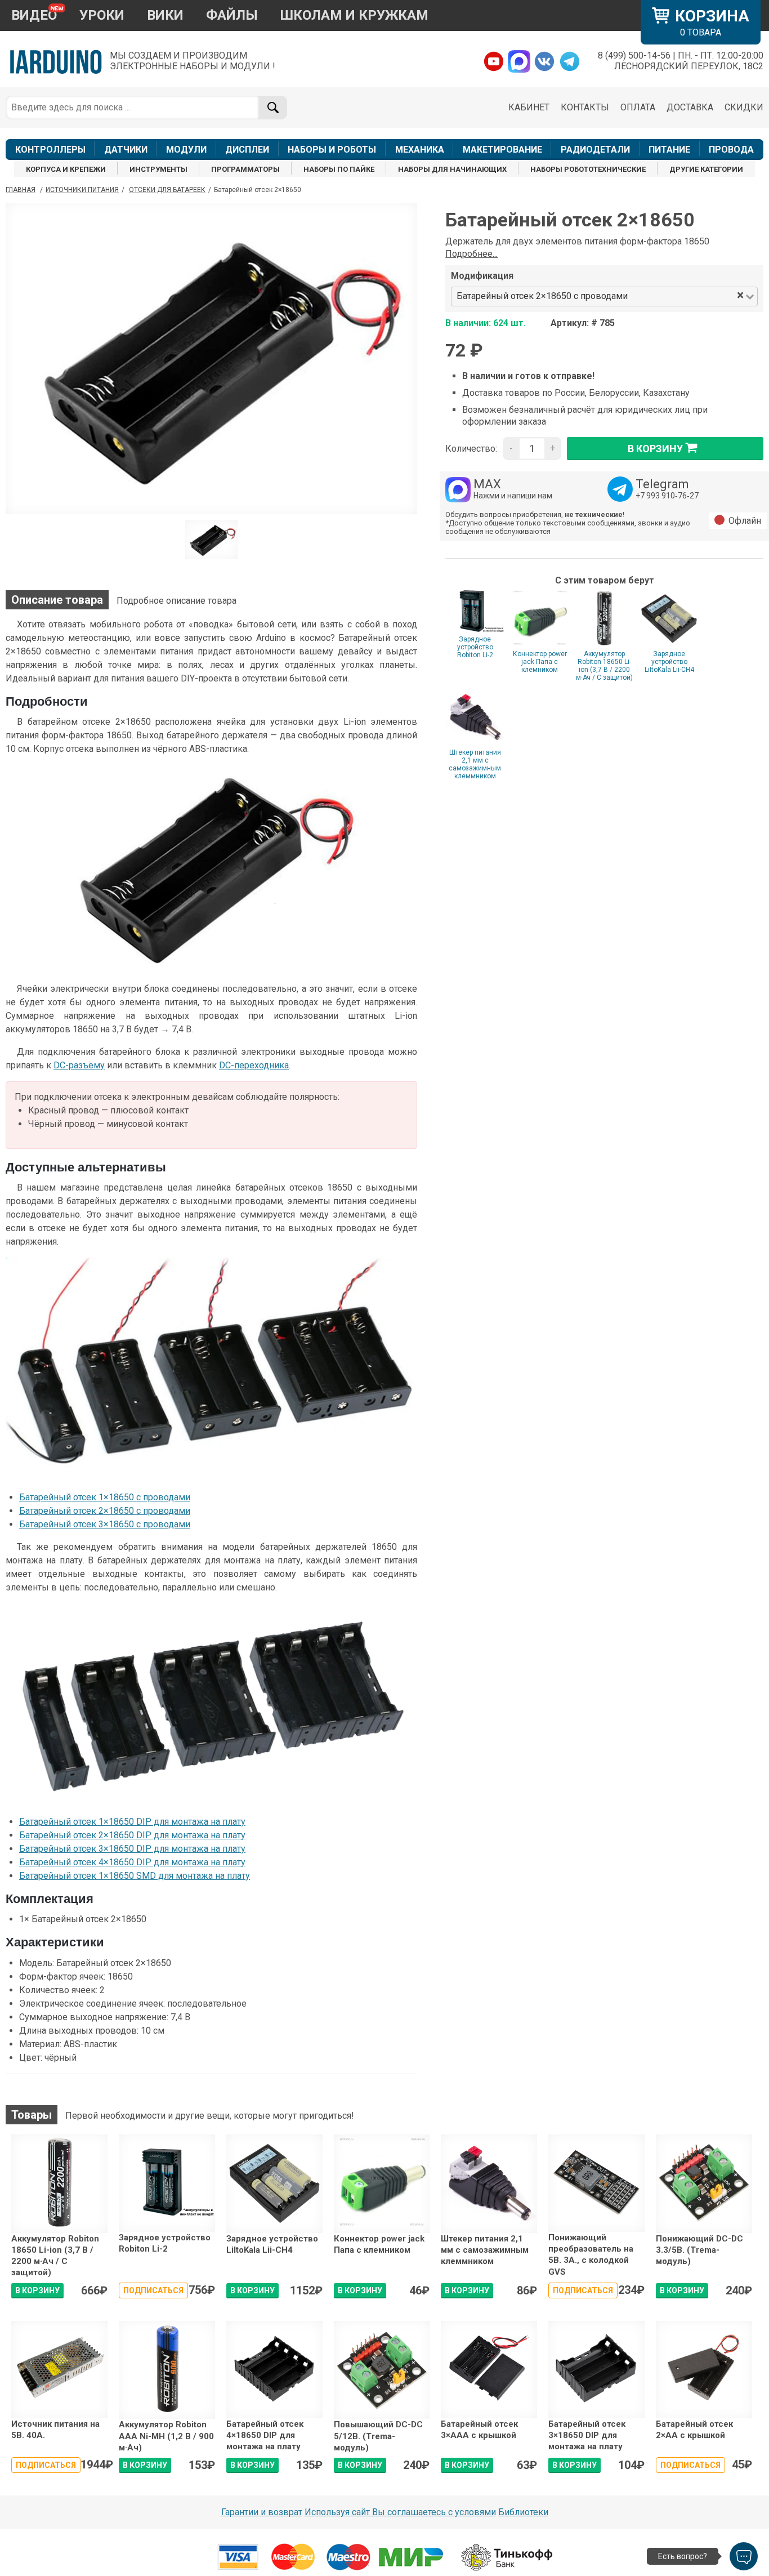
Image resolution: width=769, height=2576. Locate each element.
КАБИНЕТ (529, 107)
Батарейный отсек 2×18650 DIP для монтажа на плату (132, 1835)
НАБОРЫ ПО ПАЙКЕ (339, 169)
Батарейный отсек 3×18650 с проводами (105, 1524)
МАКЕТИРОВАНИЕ (502, 150)
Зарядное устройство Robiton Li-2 (475, 647)
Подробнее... (471, 254)
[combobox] (683, 297)
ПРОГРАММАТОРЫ (245, 169)
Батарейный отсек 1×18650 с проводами (105, 1497)
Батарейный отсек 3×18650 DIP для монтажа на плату (132, 1849)
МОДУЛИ (186, 150)
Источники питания (82, 190)
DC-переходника (254, 1065)
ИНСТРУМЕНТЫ (158, 169)
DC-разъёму (79, 1065)
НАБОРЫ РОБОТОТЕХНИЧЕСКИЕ (588, 169)
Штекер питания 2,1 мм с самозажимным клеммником (475, 764)
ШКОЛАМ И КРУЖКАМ (354, 15)
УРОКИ (102, 15)
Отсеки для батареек (167, 190)
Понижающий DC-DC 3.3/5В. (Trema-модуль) (699, 2250)
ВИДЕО (34, 15)
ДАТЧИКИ (126, 150)
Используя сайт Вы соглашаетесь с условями (400, 2512)
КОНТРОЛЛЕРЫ (50, 150)
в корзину (655, 448)
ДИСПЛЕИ (247, 150)
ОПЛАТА (638, 107)
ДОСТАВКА (690, 107)
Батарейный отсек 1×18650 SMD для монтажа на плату (135, 1876)
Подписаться (153, 2290)
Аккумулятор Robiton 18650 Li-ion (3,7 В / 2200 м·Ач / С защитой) (604, 666)
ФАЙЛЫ (232, 15)
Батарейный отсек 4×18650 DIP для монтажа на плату (132, 1862)
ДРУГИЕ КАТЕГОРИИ (706, 169)
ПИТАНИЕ (669, 150)
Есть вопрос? (683, 2556)
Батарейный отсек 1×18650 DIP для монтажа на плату (132, 1822)
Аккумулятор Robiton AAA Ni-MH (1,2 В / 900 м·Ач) (166, 2436)
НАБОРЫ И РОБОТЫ (332, 150)
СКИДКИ (744, 107)
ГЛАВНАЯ (21, 190)
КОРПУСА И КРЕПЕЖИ (66, 169)
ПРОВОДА (731, 150)
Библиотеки (523, 2512)
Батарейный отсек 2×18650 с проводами (105, 1511)
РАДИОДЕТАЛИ (595, 150)
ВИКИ (165, 15)
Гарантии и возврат (262, 2512)
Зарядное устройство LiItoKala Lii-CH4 (669, 662)
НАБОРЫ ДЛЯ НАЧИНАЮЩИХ (452, 169)
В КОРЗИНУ (37, 2290)
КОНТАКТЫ (585, 107)
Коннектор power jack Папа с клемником (540, 662)
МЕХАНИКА (420, 150)
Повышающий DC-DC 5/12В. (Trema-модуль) (378, 2436)
